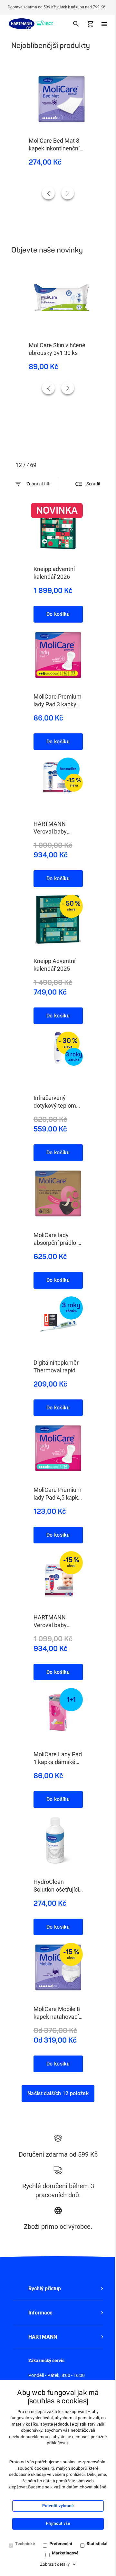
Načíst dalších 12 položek (58, 2093)
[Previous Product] (48, 193)
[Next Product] (68, 193)
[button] (58, 2289)
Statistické (97, 2544)
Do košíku (58, 614)
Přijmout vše (58, 2524)
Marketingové (65, 2553)
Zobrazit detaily (55, 2565)
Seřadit (93, 484)
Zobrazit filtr (39, 484)
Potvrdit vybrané (58, 2506)
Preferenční (61, 2544)
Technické (25, 2544)
